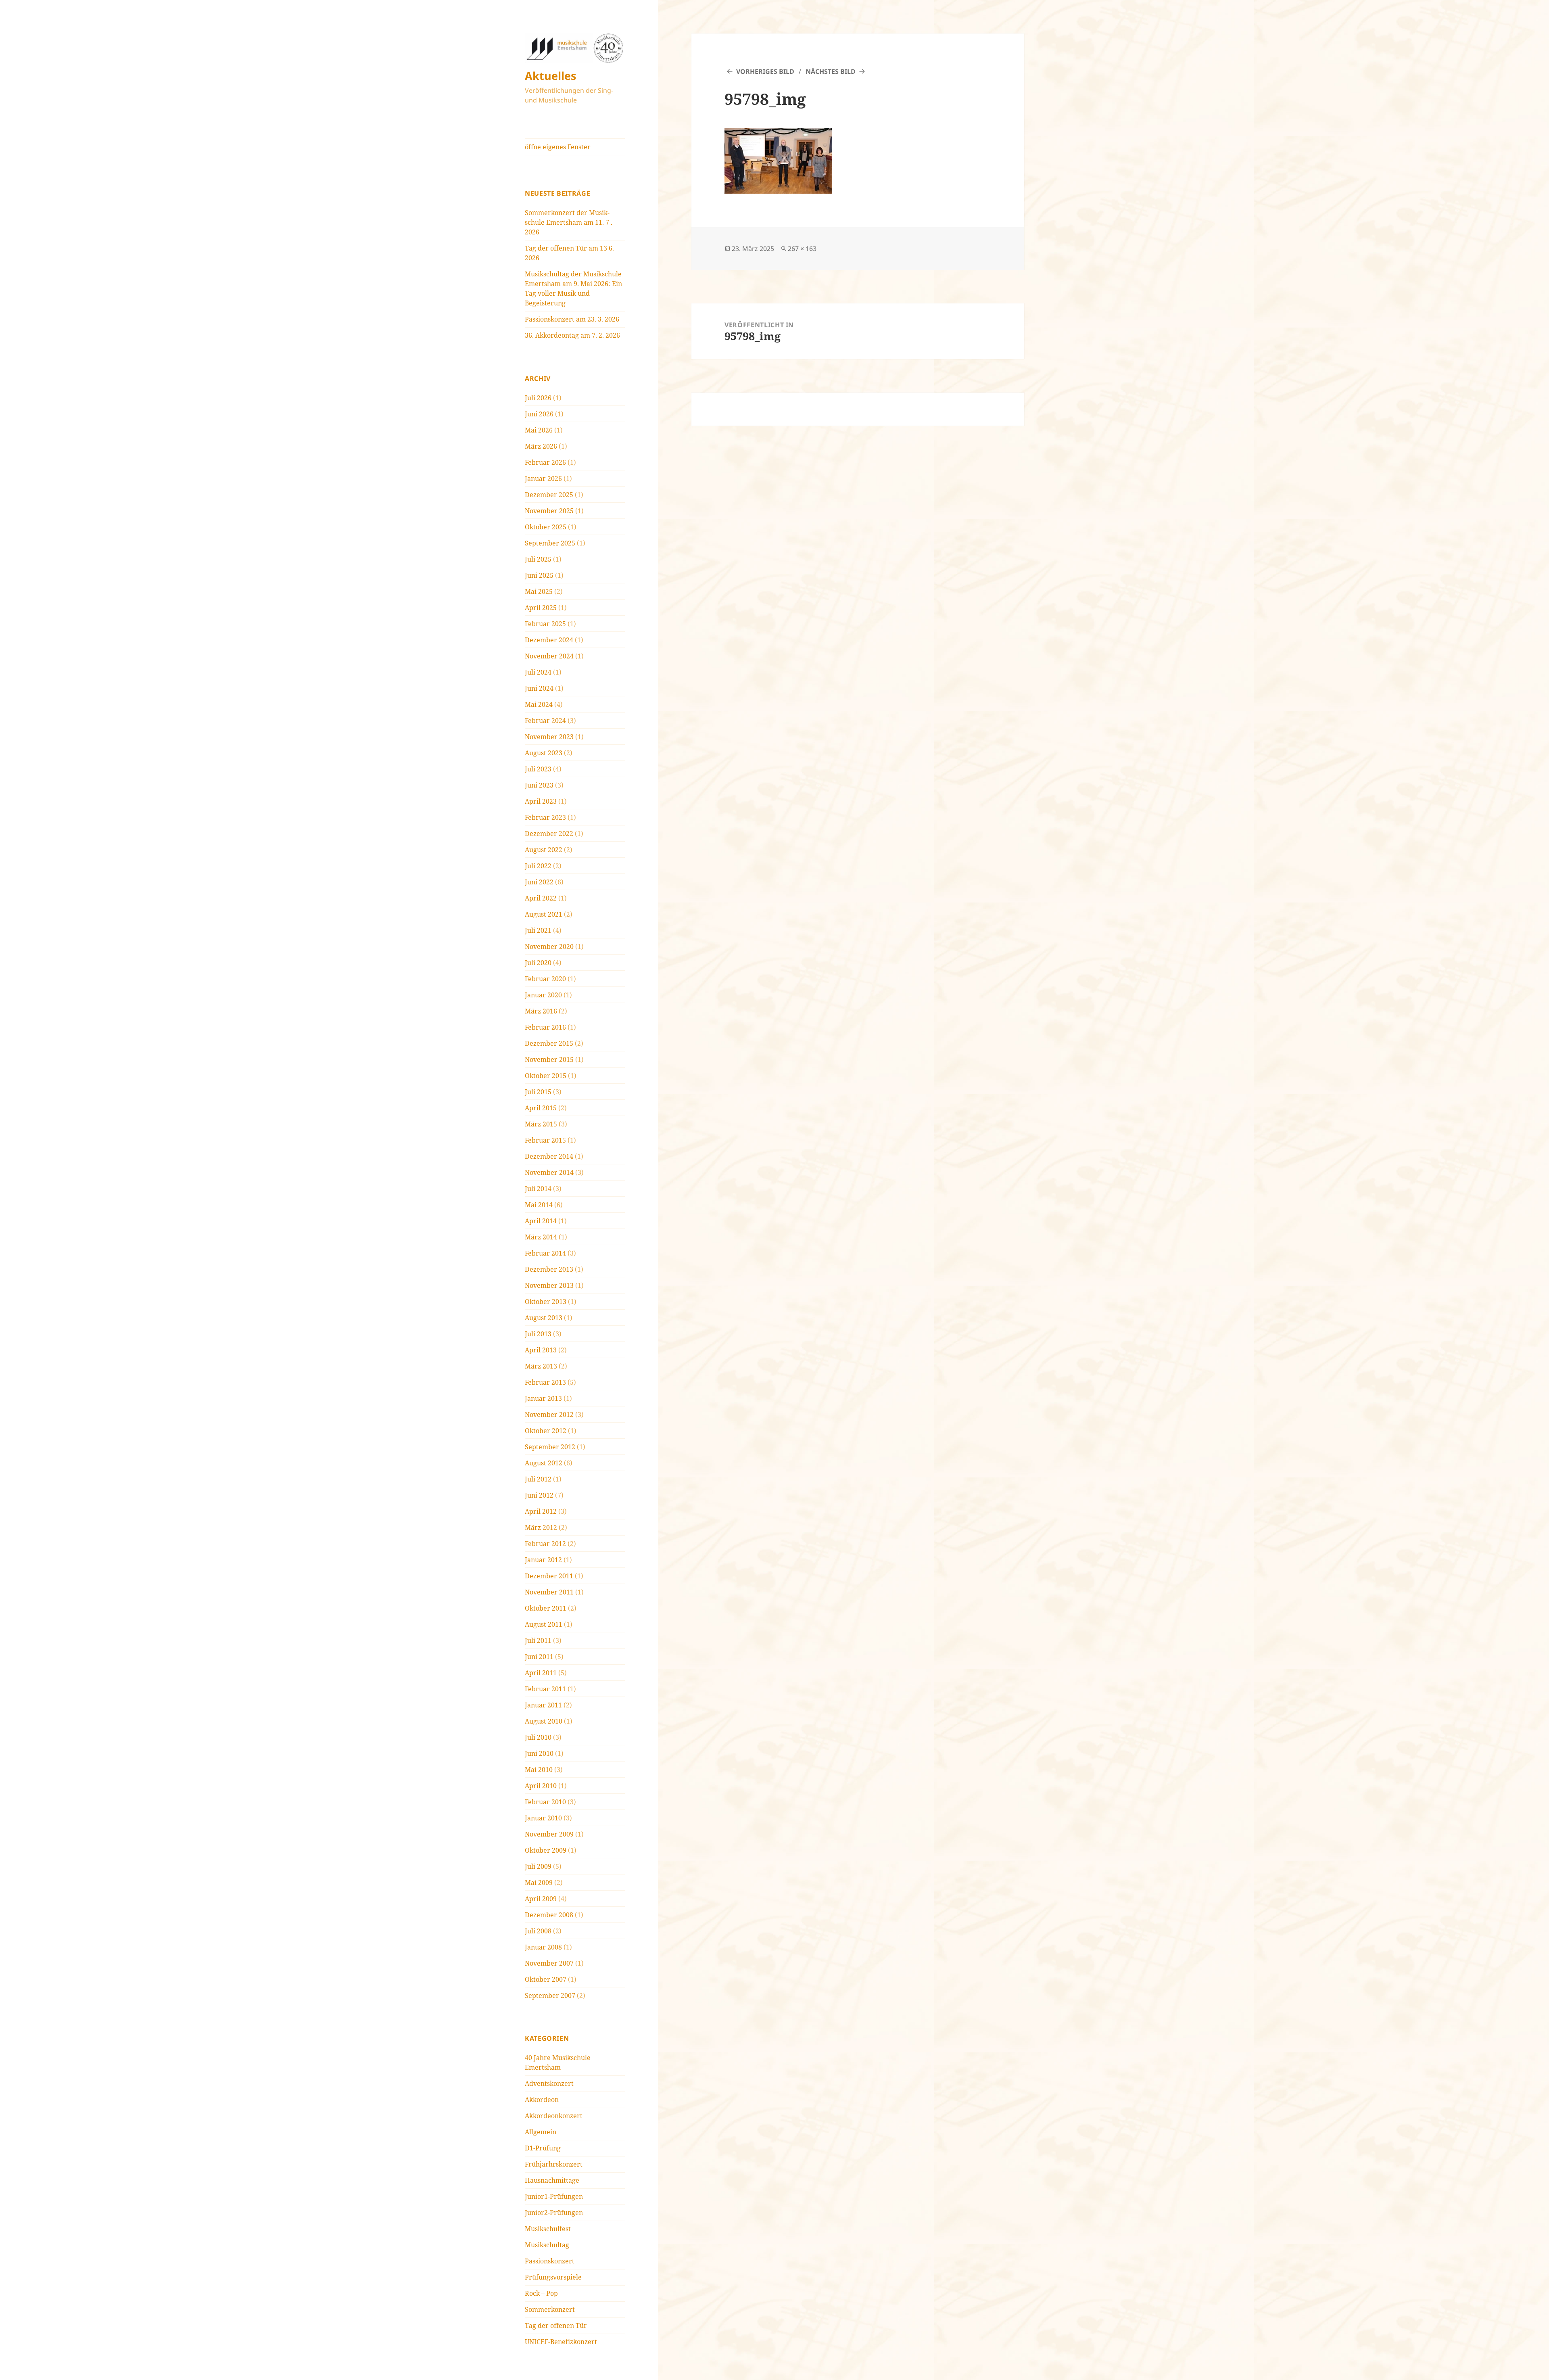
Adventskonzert (549, 2083)
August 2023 (544, 753)
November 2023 (549, 737)
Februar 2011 (545, 1689)
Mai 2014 (539, 1205)
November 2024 (549, 656)
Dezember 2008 (549, 1915)
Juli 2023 (538, 769)
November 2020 (549, 947)
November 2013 (549, 1285)
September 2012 (550, 1447)
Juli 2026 (538, 398)
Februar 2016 (545, 1027)
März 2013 (541, 1366)
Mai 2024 (539, 704)
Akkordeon (542, 2100)
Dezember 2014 (549, 1156)
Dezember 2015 (549, 1043)
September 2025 (550, 543)
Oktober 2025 (546, 527)
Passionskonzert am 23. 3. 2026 (572, 319)
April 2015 (541, 1108)
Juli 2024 (538, 672)
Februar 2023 (545, 817)
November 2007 (549, 1963)
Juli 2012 (538, 1479)
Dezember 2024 (549, 640)
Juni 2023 (539, 785)
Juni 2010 (539, 1753)
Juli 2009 (538, 1866)
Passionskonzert (550, 2261)
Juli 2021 (538, 930)
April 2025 (541, 608)
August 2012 (544, 1463)
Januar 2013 (543, 1398)
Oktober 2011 (546, 1608)
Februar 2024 (545, 721)
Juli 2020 (538, 963)
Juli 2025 (538, 559)
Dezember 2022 (549, 834)
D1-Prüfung (543, 2148)
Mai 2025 (539, 591)
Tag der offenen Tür (556, 2326)
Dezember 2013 (549, 1269)
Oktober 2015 (546, 1076)
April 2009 (541, 1899)
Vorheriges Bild (765, 71)
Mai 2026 (539, 430)
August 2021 (544, 914)
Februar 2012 (545, 1544)
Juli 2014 (538, 1189)
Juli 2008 (538, 1931)
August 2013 (544, 1318)
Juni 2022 (539, 882)
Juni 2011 (539, 1657)
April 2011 (541, 1673)
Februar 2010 (545, 1802)
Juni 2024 (539, 688)
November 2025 (549, 511)
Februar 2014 (545, 1253)
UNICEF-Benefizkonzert (561, 2342)
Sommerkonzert (550, 2309)
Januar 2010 (543, 1818)
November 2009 (549, 1834)
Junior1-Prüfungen (554, 2196)
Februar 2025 (545, 624)
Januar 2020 (543, 995)
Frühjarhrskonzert (554, 2164)
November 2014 (549, 1172)
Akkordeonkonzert (554, 2116)
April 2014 (541, 1221)
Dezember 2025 (549, 495)
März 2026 (541, 446)
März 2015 (541, 1124)
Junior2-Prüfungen (554, 2213)
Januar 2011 (543, 1705)
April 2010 (541, 1786)
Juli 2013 (538, 1334)
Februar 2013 (545, 1382)
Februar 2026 (545, 462)
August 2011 (544, 1624)
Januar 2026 (543, 479)
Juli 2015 (538, 1092)
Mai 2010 (539, 1770)
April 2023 (541, 801)
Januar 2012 (543, 1560)
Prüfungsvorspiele (553, 2277)
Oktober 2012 (546, 1431)
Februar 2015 (545, 1140)
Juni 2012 (539, 1495)
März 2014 (541, 1237)
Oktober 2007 (546, 1979)
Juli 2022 (538, 866)
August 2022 (544, 850)
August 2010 (544, 1721)
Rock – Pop (541, 2293)
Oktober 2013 (546, 1302)
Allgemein (541, 2132)
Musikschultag (547, 2245)
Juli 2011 (538, 1640)
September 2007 (550, 1996)
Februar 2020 (545, 979)
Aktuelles (550, 76)
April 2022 (541, 898)
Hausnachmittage (552, 2180)
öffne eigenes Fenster (558, 147)
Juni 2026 (539, 414)
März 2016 (541, 1011)
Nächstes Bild (831, 71)
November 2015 (549, 1059)
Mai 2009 (539, 1883)
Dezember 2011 (549, 1576)
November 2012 (549, 1415)
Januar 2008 (543, 1947)
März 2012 (541, 1527)
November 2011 (549, 1592)
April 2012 (541, 1511)
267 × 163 (802, 249)
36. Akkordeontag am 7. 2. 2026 (572, 335)
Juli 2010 (538, 1737)
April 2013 (541, 1350)
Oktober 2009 (546, 1850)
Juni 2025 (539, 575)
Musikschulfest (548, 2229)
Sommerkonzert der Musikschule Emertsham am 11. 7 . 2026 (569, 222)
